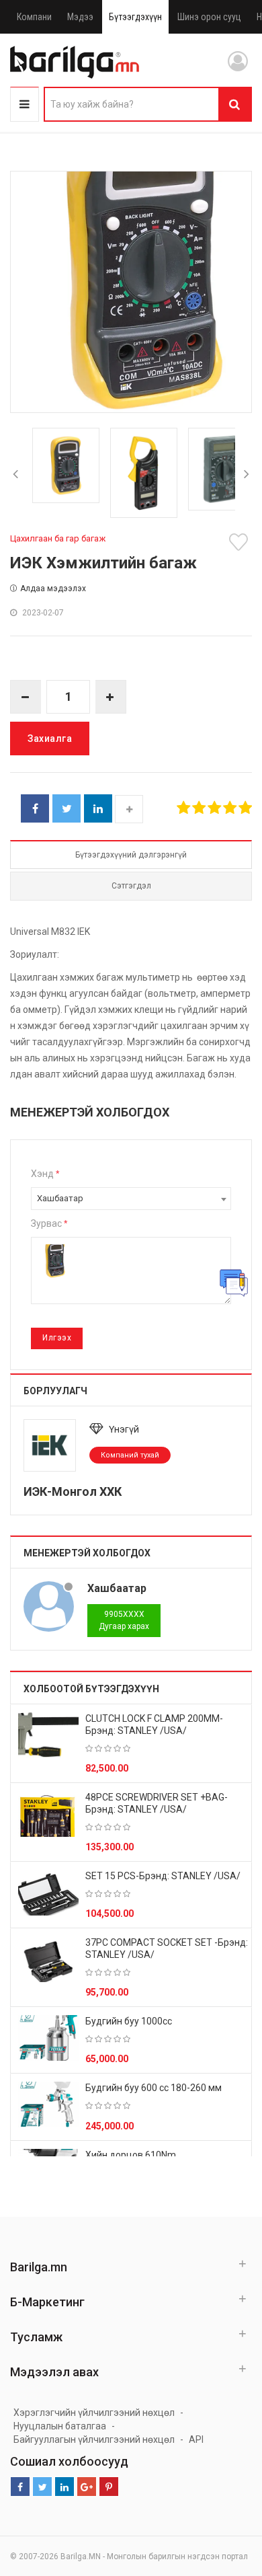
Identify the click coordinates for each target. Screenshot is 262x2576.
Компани (34, 17)
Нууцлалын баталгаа (60, 2426)
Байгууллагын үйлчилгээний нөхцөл (94, 2439)
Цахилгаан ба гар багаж (58, 538)
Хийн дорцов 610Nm (131, 2155)
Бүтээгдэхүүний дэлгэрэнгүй (131, 855)
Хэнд (45, 1174)
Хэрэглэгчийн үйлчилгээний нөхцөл (94, 2413)
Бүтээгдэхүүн (135, 17)
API (196, 2439)
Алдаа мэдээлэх (53, 589)
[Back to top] (226, 2498)
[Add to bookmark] (241, 542)
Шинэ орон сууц (209, 17)
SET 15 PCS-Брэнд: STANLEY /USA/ (163, 1876)
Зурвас (49, 1223)
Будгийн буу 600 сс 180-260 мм (154, 2088)
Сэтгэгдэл (131, 886)
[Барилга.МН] (75, 62)
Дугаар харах (124, 1620)
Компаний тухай (130, 1455)
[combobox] (131, 1199)
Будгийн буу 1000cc (129, 2021)
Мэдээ (80, 17)
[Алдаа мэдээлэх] (234, 1283)
